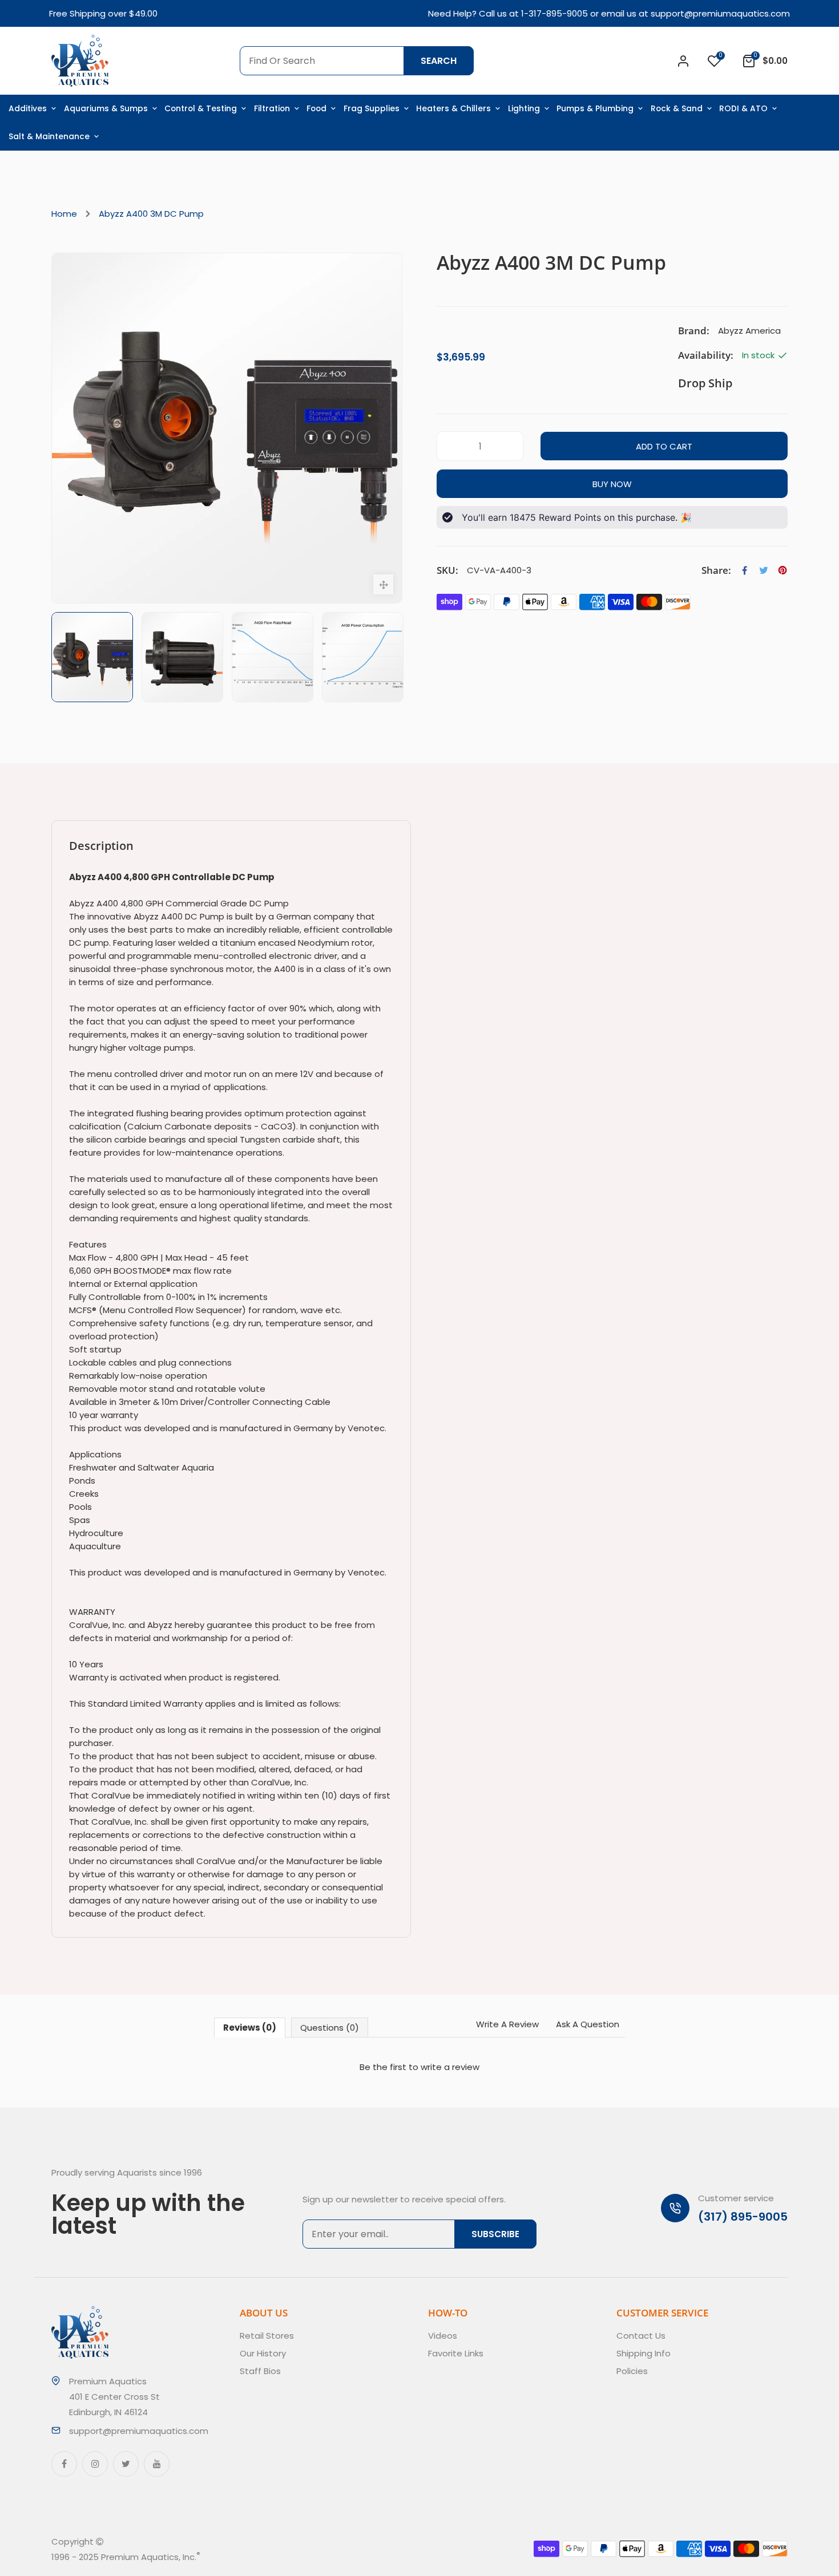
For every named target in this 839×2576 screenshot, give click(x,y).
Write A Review (507, 2024)
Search (439, 61)
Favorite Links (456, 2353)
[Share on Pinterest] (782, 570)
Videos (443, 2336)
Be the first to (419, 2067)
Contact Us (641, 2336)
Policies (632, 2371)
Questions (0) (330, 2028)
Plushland (253, 2557)
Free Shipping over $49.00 (103, 13)
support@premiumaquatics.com (720, 13)
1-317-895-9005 (554, 13)
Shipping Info (644, 2353)
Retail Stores (267, 2336)
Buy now (612, 484)
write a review (450, 2067)
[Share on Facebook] (745, 570)
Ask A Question (588, 2024)
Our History (263, 2353)
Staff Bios (260, 2371)
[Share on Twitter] (764, 570)
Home (64, 214)
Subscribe (495, 2234)
